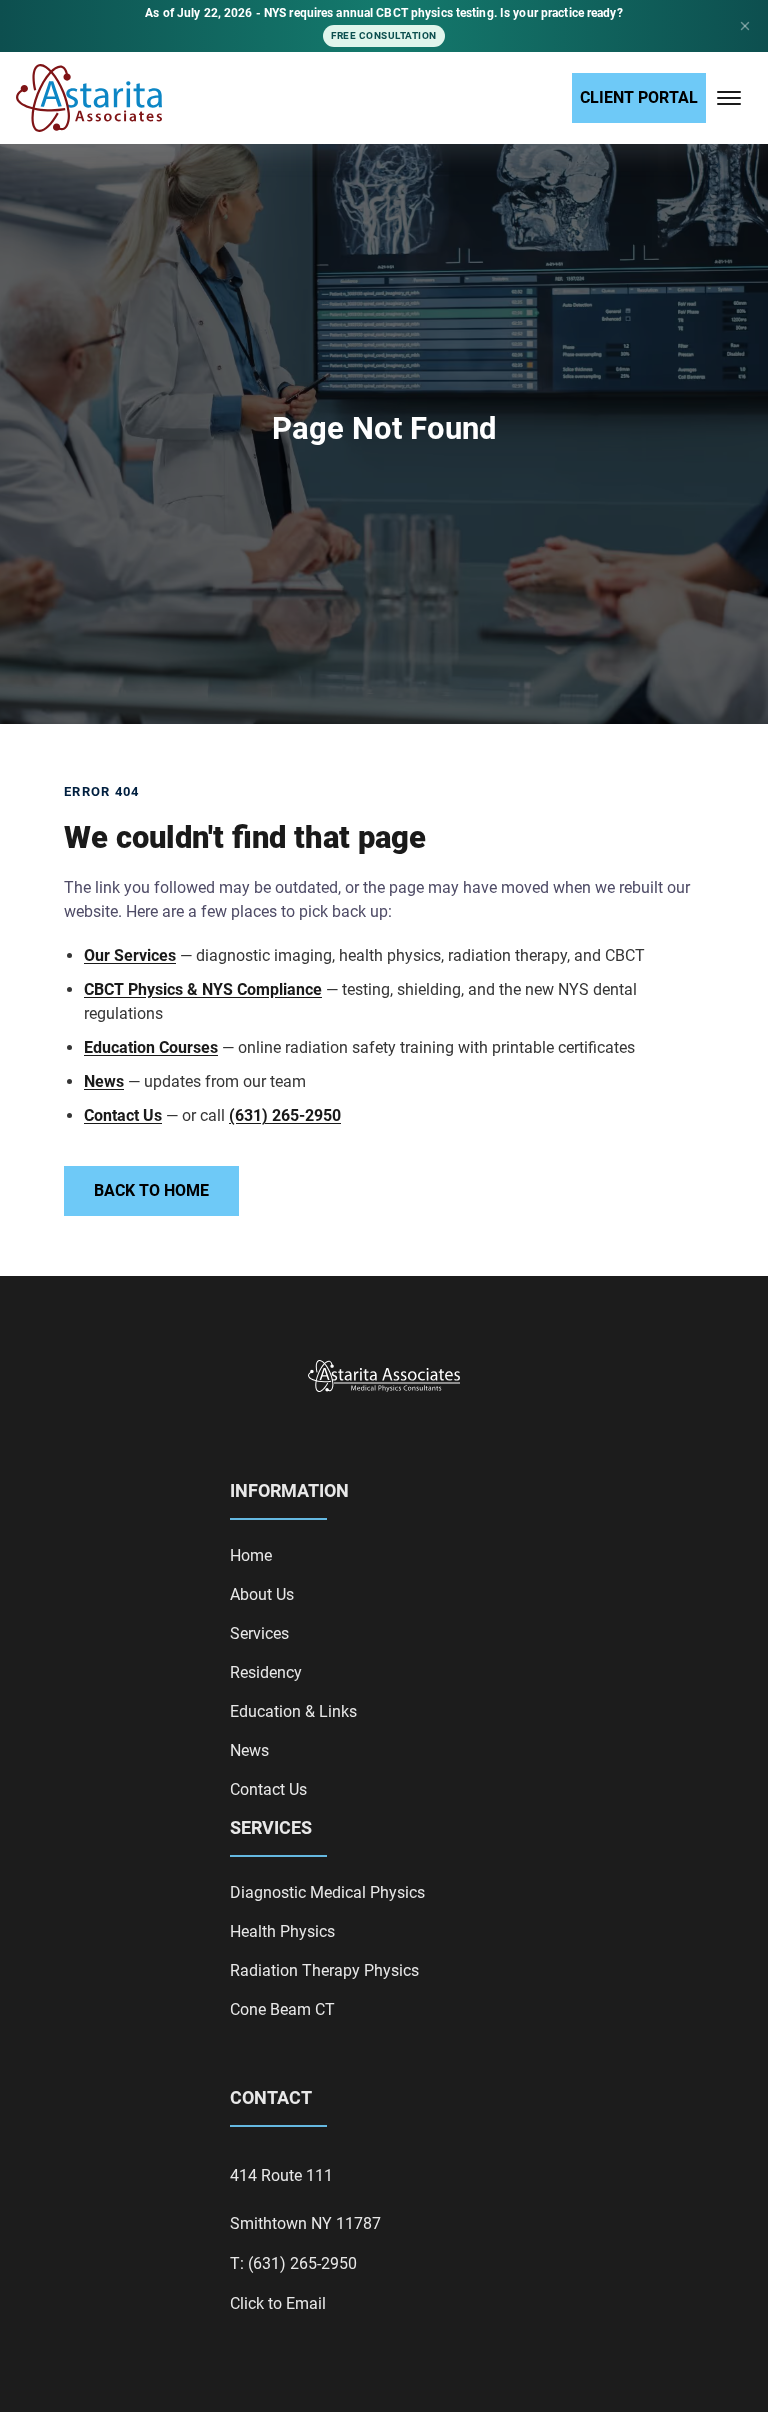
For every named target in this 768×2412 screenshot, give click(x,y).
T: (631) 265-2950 (293, 2263)
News (104, 1081)
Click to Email (278, 2303)
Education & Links (293, 1711)
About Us (262, 1594)
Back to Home (151, 1190)
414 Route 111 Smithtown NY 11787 (305, 2199)
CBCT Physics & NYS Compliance (203, 989)
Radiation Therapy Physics (324, 1970)
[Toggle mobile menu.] (729, 98)
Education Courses (151, 1047)
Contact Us (123, 1115)
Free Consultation (384, 35)
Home (251, 1555)
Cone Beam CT (282, 2009)
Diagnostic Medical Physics (327, 1892)
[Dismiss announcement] (745, 26)
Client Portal (639, 97)
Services (259, 1633)
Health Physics (282, 1931)
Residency (266, 1672)
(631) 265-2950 (285, 1115)
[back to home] (89, 98)
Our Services (130, 955)
